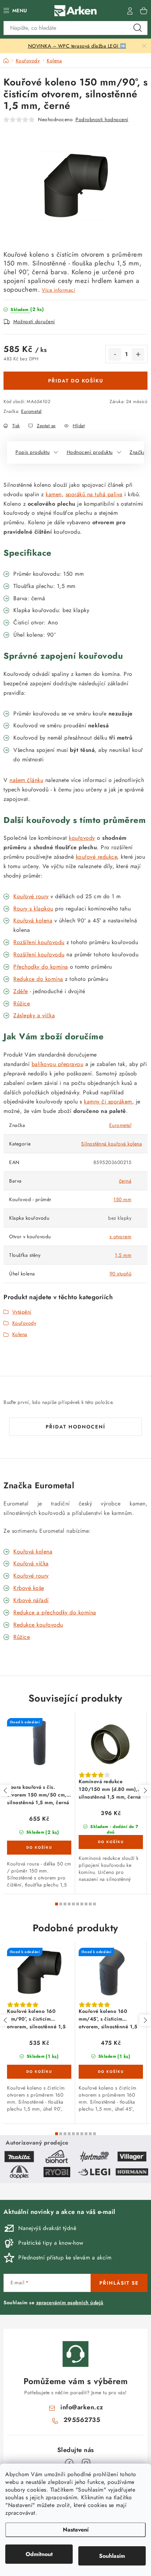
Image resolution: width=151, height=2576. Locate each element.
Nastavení (76, 2530)
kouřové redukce (97, 857)
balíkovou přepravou (58, 1064)
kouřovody (82, 838)
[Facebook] (69, 2463)
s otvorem (121, 1237)
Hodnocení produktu (90, 452)
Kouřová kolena (33, 920)
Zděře (21, 991)
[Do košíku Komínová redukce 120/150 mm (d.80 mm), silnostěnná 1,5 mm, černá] (111, 1842)
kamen (54, 494)
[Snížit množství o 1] (115, 354)
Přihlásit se (119, 2283)
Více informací (58, 290)
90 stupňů (121, 1274)
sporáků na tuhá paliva (94, 494)
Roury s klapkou (33, 909)
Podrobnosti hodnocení (102, 119)
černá (125, 1181)
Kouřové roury (31, 896)
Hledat (138, 28)
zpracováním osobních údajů (70, 2303)
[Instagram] (86, 2463)
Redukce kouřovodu (38, 1625)
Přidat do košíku (76, 381)
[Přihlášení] (130, 11)
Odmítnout (39, 2554)
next (145, 1791)
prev (6, 1791)
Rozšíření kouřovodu (39, 942)
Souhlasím (112, 2556)
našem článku (26, 780)
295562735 (82, 2420)
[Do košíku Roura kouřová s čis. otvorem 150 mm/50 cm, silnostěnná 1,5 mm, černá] (39, 1848)
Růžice (22, 1637)
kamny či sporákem (108, 1102)
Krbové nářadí (31, 1600)
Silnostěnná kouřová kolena (111, 1144)
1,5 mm (123, 1255)
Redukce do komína (38, 979)
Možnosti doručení (34, 321)
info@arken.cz (82, 2407)
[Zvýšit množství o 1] (138, 354)
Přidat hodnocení (75, 1427)
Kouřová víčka (31, 1563)
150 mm (122, 1199)
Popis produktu (32, 452)
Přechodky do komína (41, 967)
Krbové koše (29, 1588)
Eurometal (31, 411)
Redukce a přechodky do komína (55, 1612)
